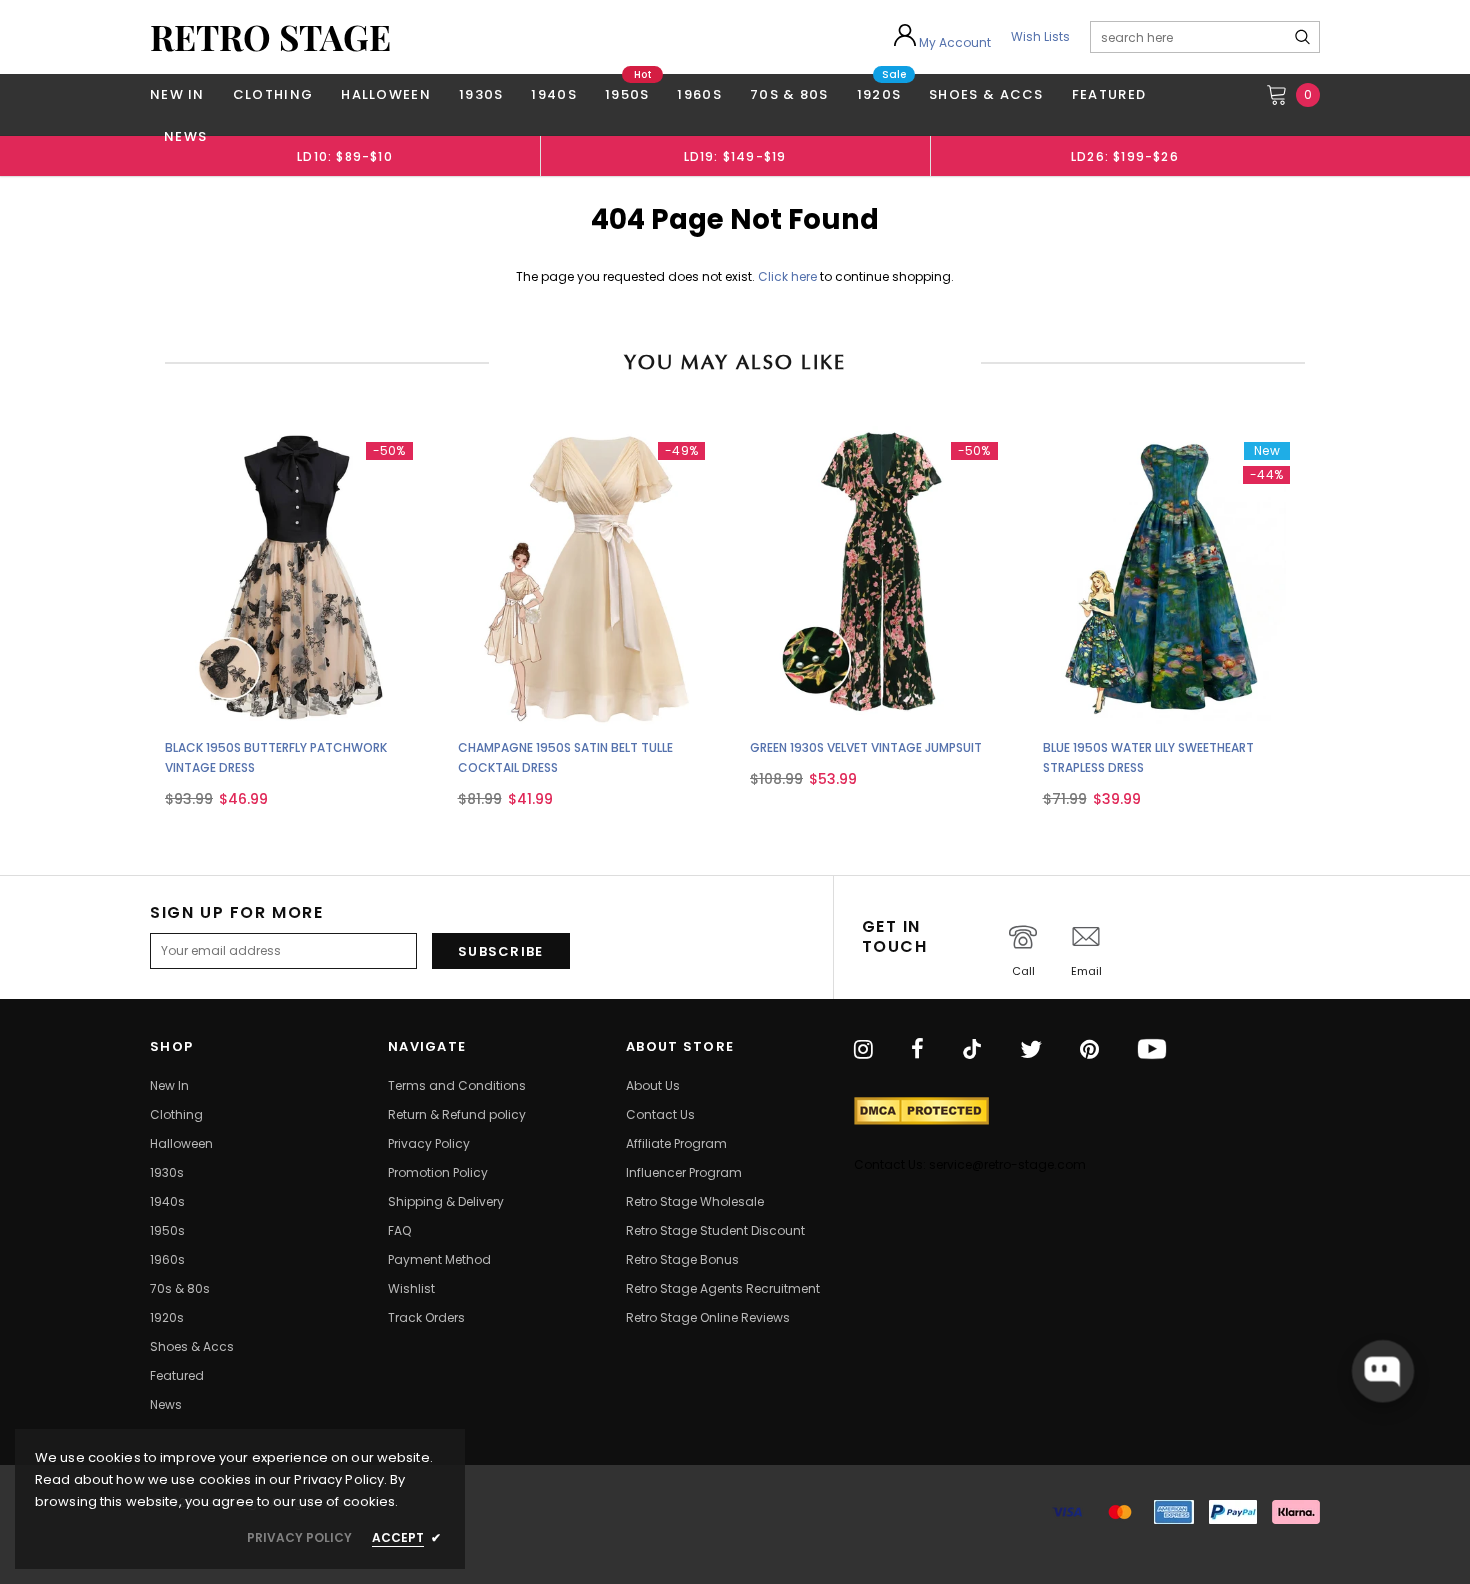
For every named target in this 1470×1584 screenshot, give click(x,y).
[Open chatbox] (1383, 1371)
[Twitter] (1031, 1050)
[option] (345, 156)
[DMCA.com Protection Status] (921, 1111)
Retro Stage (270, 37)
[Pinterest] (1089, 1050)
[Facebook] (917, 1050)
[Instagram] (863, 1050)
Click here (789, 276)
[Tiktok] (972, 1050)
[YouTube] (1152, 1050)
